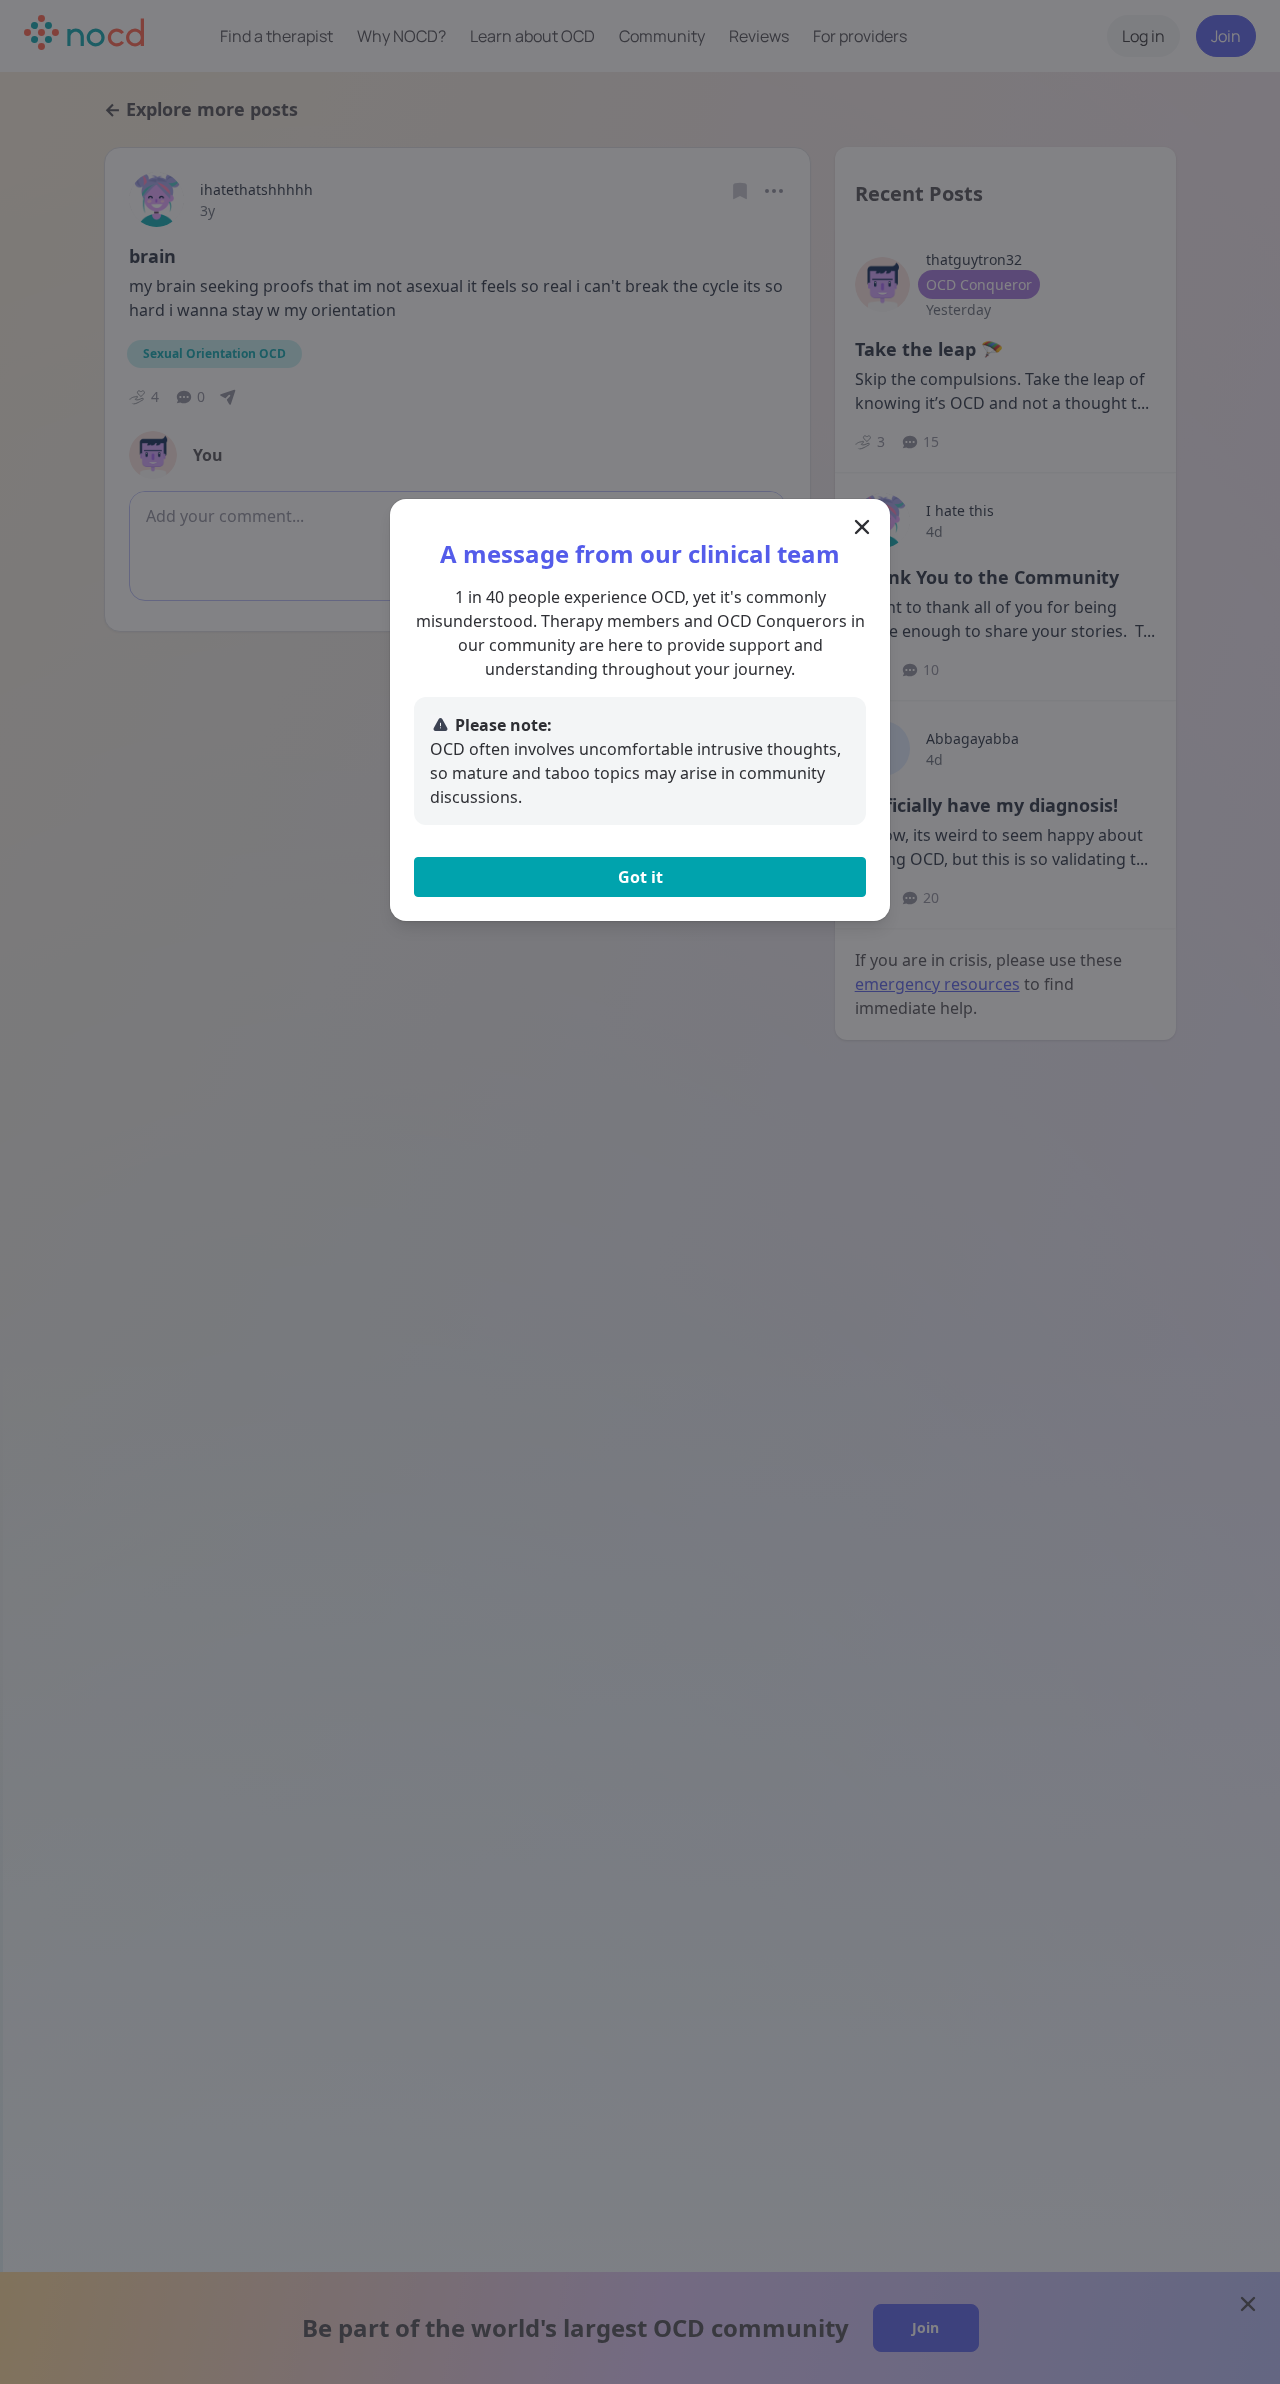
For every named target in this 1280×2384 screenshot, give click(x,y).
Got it (640, 877)
